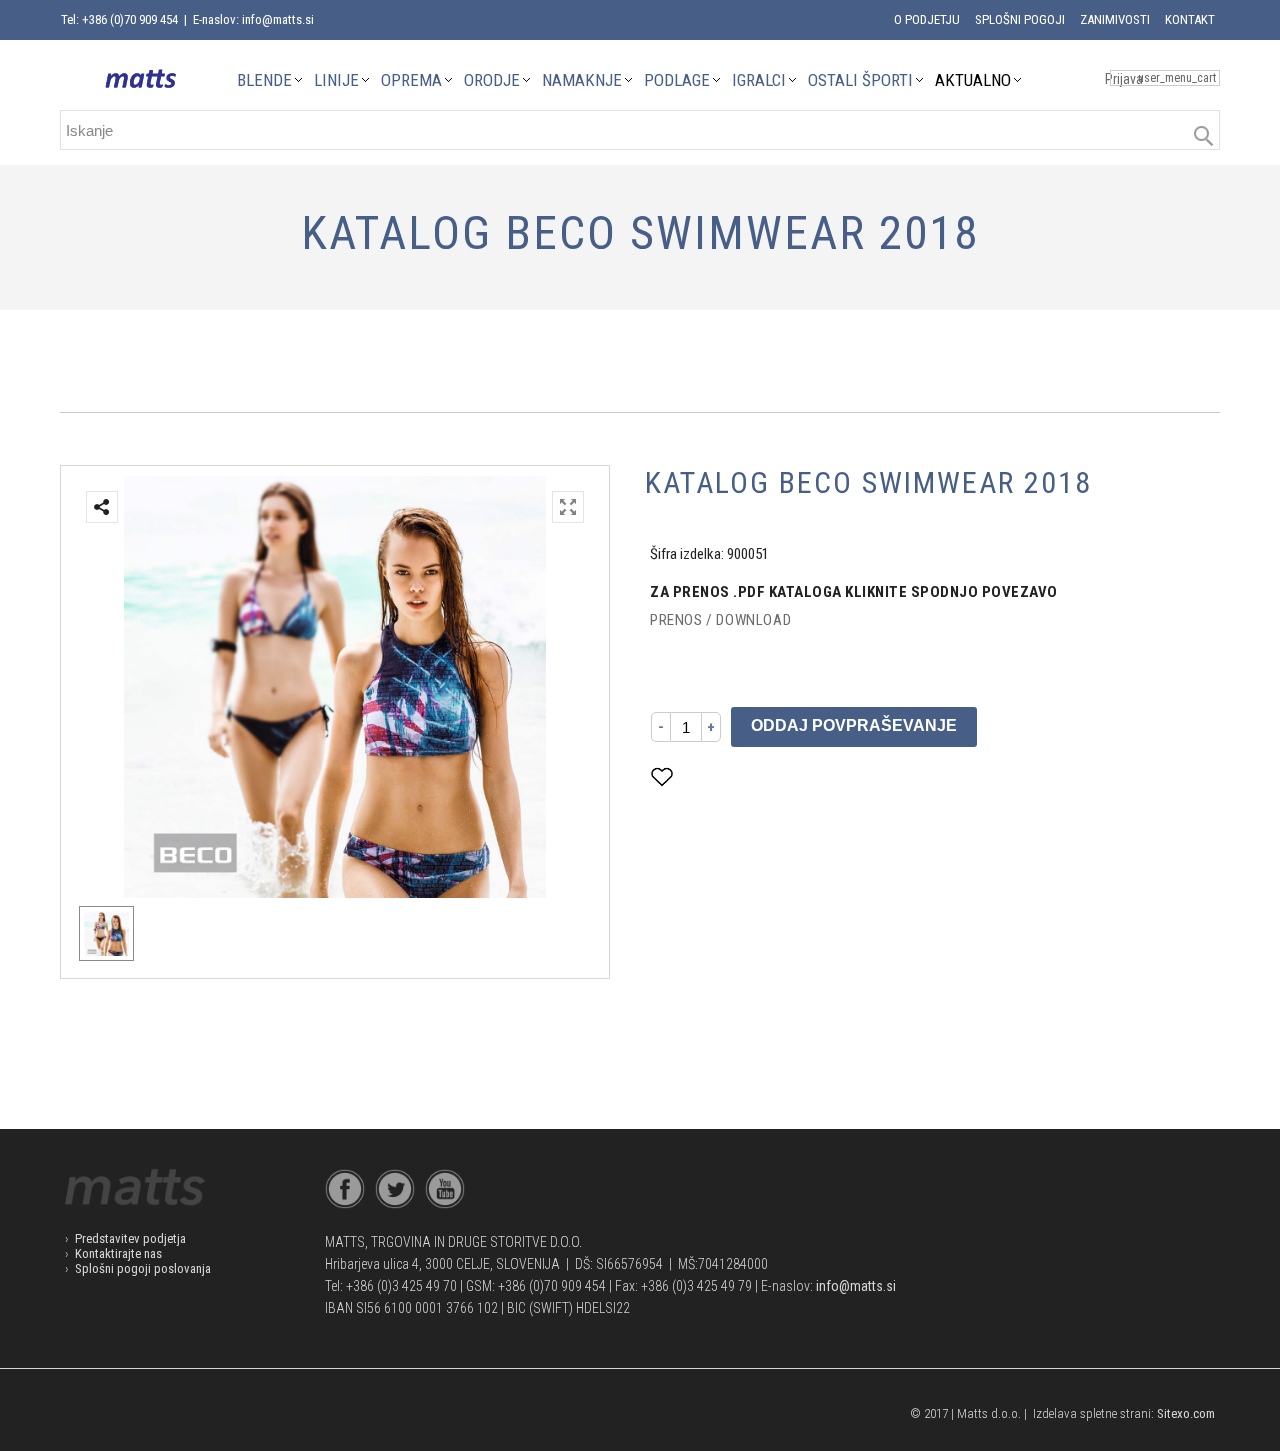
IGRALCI (759, 80)
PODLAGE (677, 80)
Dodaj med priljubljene (761, 776)
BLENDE (264, 80)
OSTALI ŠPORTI (860, 80)
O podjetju (927, 19)
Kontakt (1190, 19)
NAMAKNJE (582, 80)
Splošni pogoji (1020, 19)
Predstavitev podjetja (130, 1238)
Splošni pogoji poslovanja (143, 1268)
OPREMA (411, 80)
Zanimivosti (1115, 19)
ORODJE (492, 80)
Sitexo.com (1186, 1413)
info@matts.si (856, 1286)
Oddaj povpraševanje (854, 725)
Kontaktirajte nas (118, 1253)
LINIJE (336, 80)
